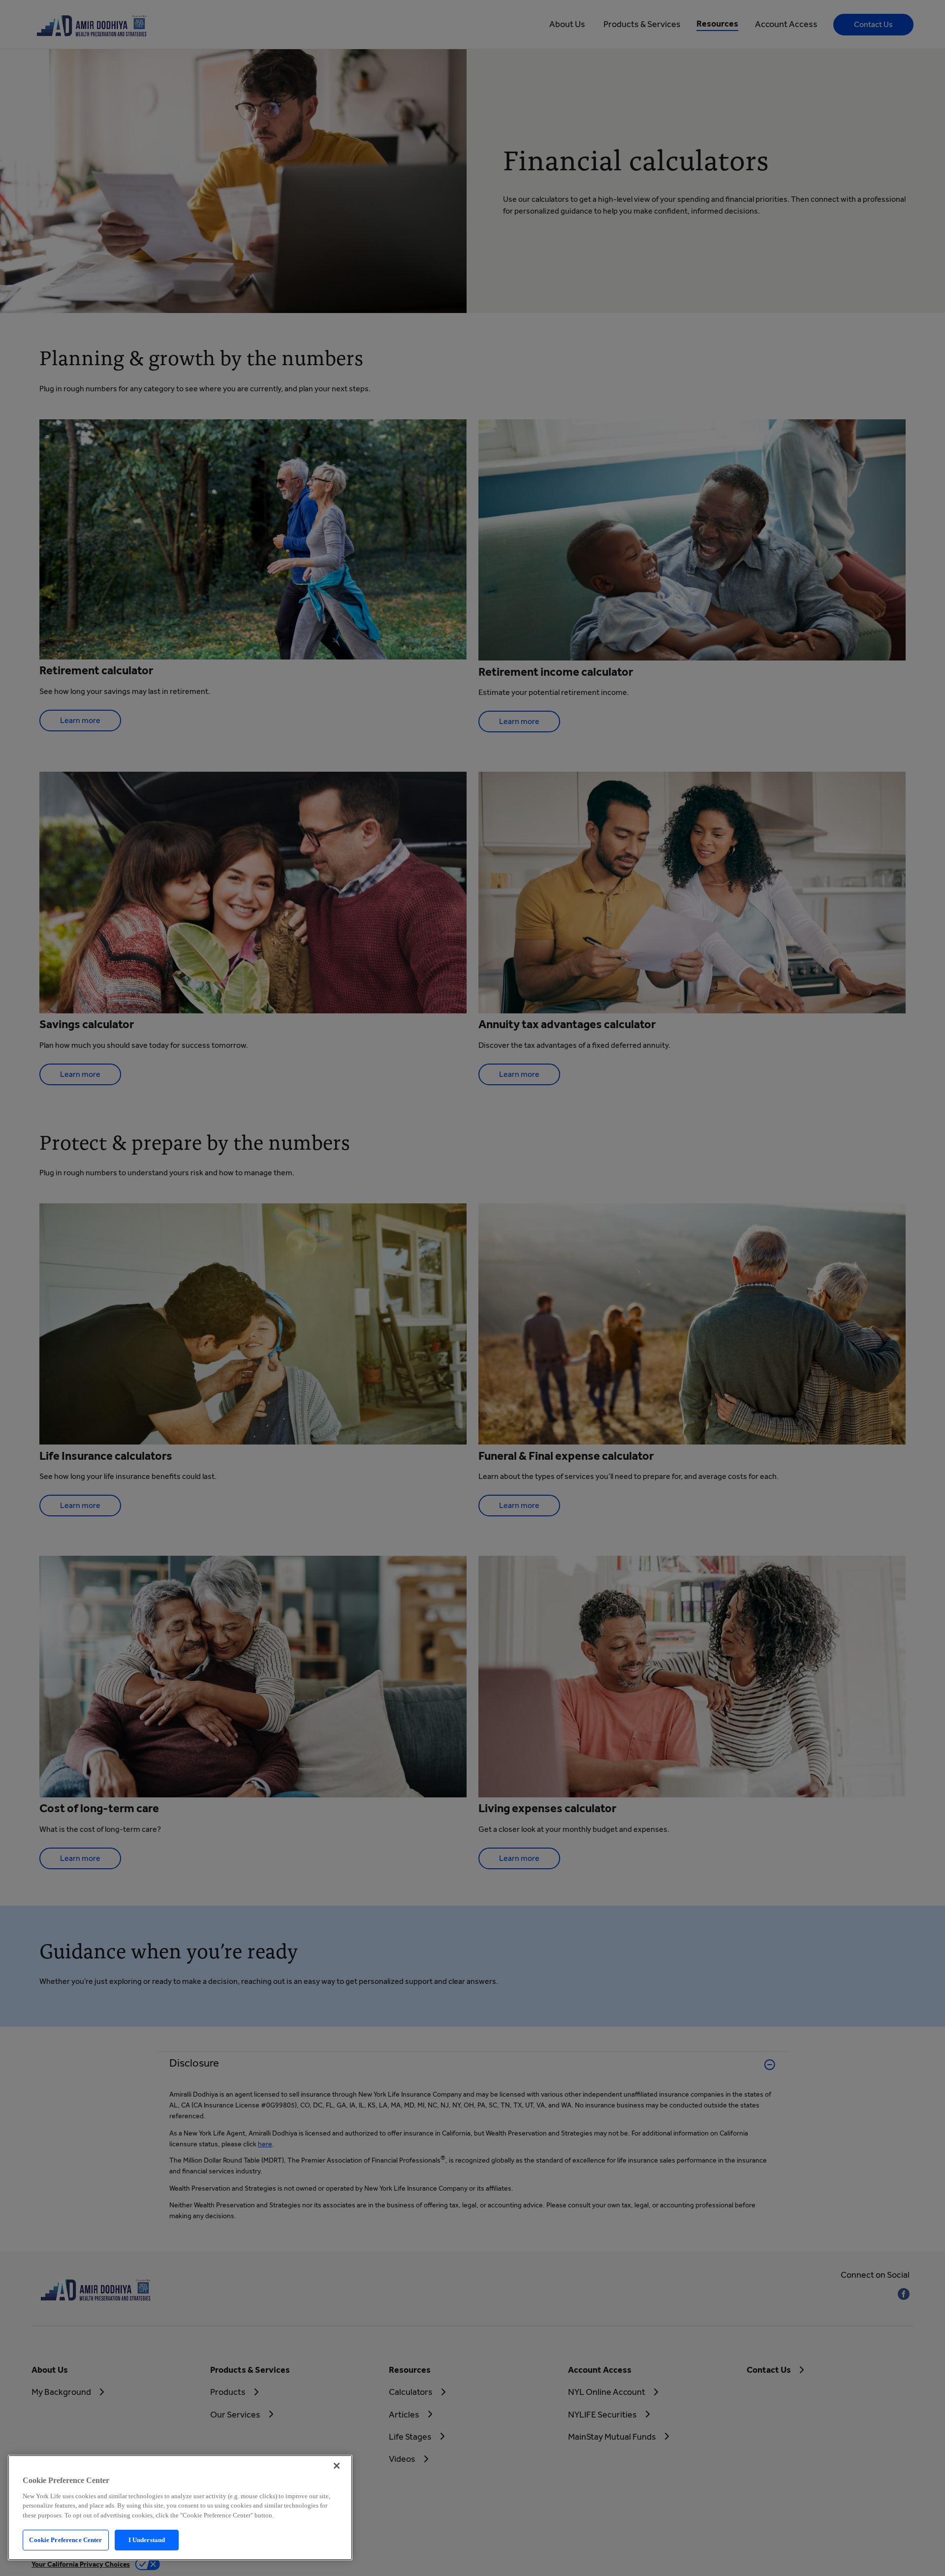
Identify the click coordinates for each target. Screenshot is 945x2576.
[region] (180, 2508)
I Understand (147, 2540)
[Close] (337, 2466)
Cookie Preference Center (65, 2540)
